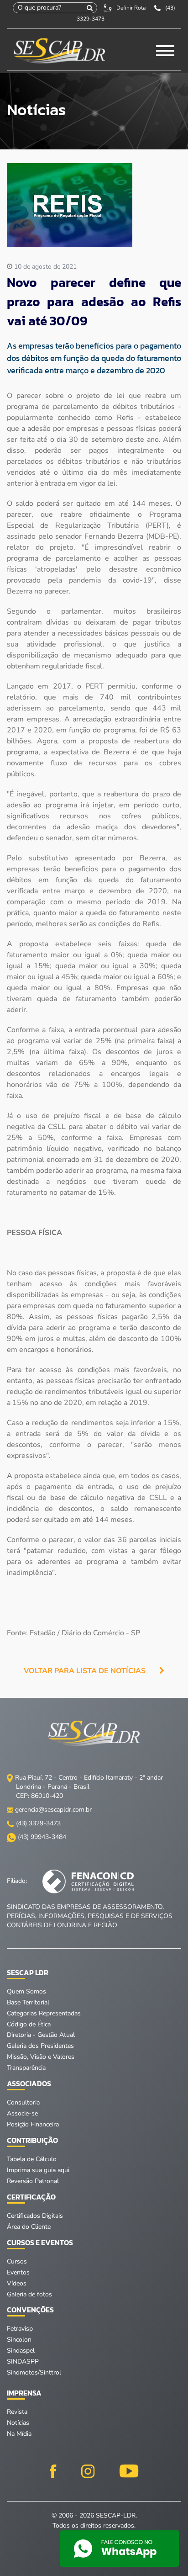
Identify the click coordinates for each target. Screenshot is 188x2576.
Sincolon (19, 2340)
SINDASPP (23, 2361)
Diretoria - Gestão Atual (41, 2035)
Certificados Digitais (35, 2216)
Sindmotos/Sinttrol (34, 2372)
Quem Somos (26, 1991)
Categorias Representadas (44, 2013)
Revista (17, 2412)
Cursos (17, 2261)
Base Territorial (28, 2002)
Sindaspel (21, 2351)
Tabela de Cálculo (32, 2159)
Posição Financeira (33, 2124)
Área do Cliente (29, 2227)
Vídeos (17, 2283)
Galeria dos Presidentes (40, 2046)
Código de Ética (29, 2024)
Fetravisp (20, 2329)
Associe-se (22, 2113)
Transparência (26, 2068)
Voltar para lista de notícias (85, 1671)
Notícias (18, 2423)
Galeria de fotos (29, 2294)
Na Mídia (19, 2434)
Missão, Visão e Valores (41, 2057)
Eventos (18, 2272)
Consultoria (23, 2102)
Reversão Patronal (33, 2181)
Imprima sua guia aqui (38, 2170)
